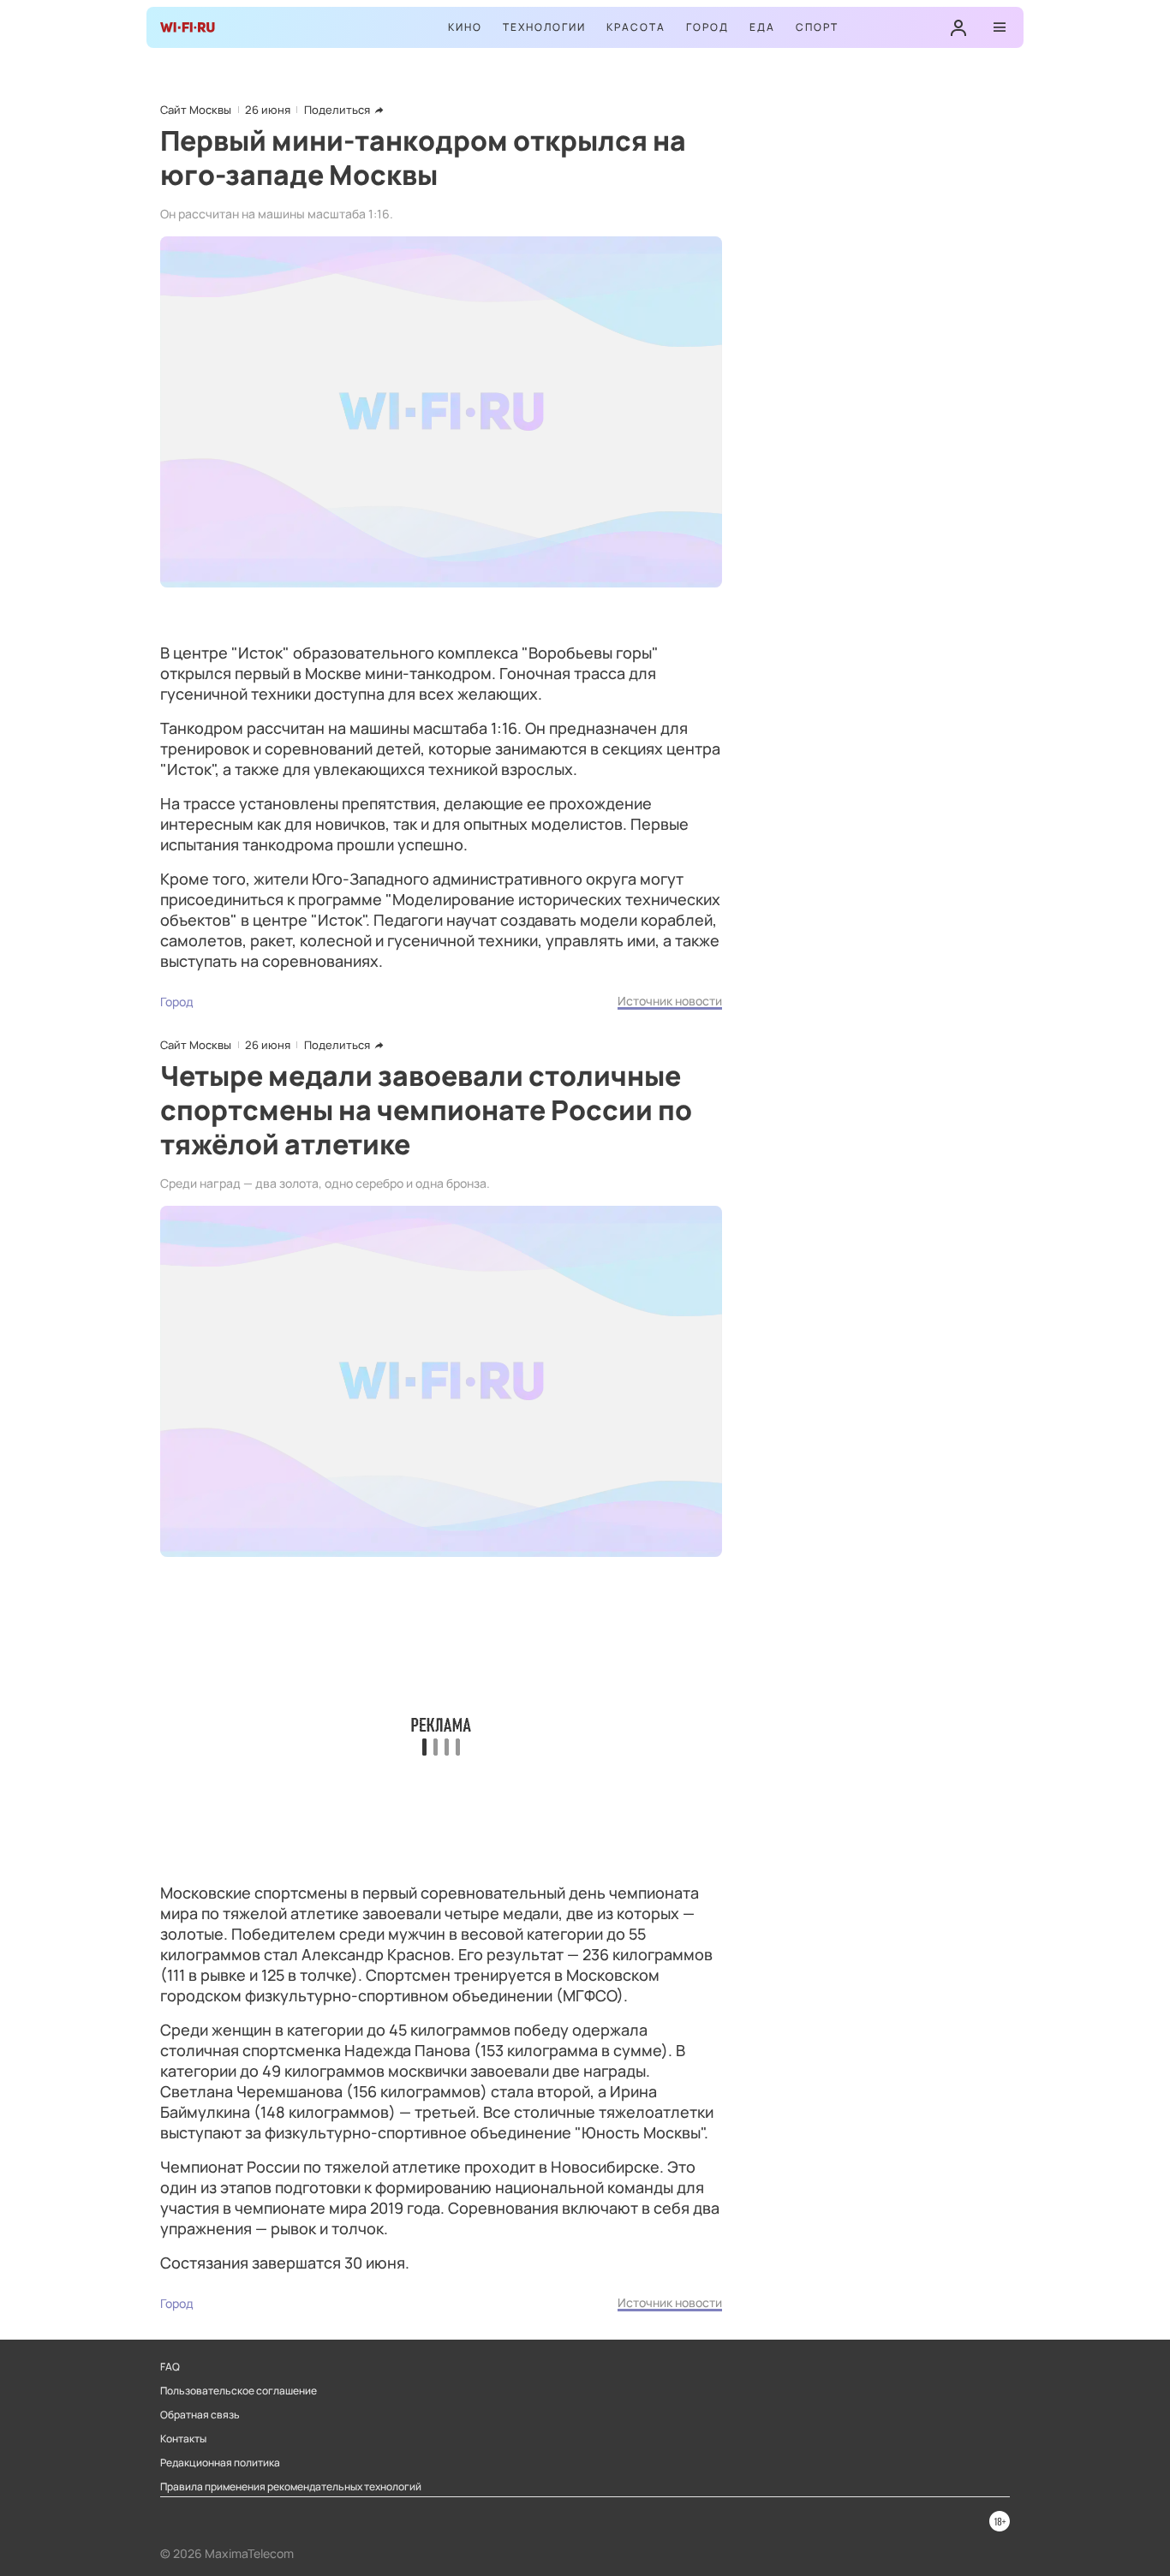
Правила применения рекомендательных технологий (291, 2487)
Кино (465, 27)
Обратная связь (200, 2415)
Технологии (544, 27)
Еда (762, 27)
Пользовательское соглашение (239, 2391)
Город (707, 27)
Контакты (183, 2439)
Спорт (817, 27)
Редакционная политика (220, 2463)
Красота (636, 27)
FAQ (170, 2367)
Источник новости (670, 1001)
